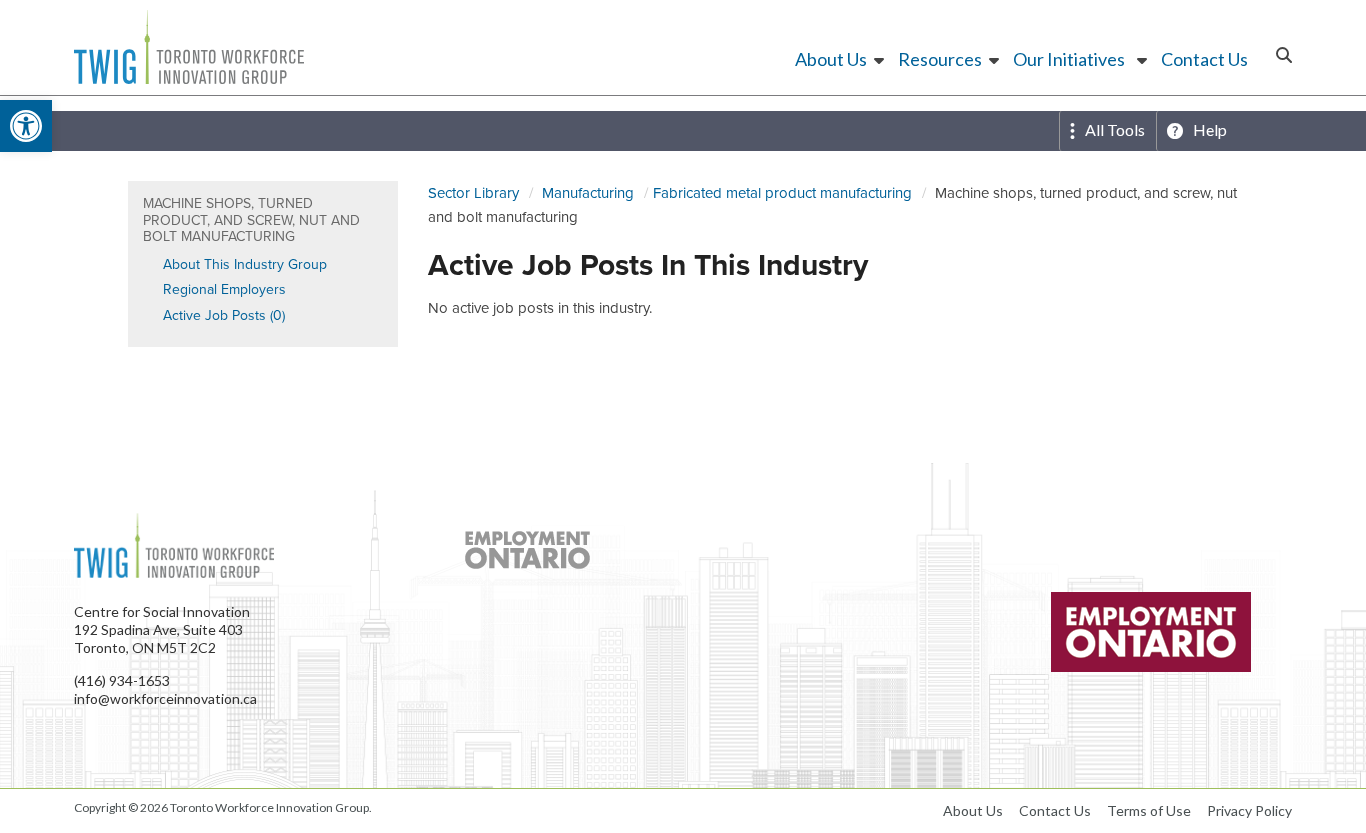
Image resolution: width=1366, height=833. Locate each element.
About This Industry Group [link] (245, 264)
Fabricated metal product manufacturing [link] (782, 193)
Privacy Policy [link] (1249, 810)
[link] (26, 126)
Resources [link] (940, 59)
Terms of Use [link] (1149, 810)
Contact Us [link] (1204, 59)
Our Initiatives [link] (1069, 59)
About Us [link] (831, 59)
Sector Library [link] (473, 193)
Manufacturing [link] (588, 193)
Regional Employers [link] (224, 289)
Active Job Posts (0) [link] (224, 315)
